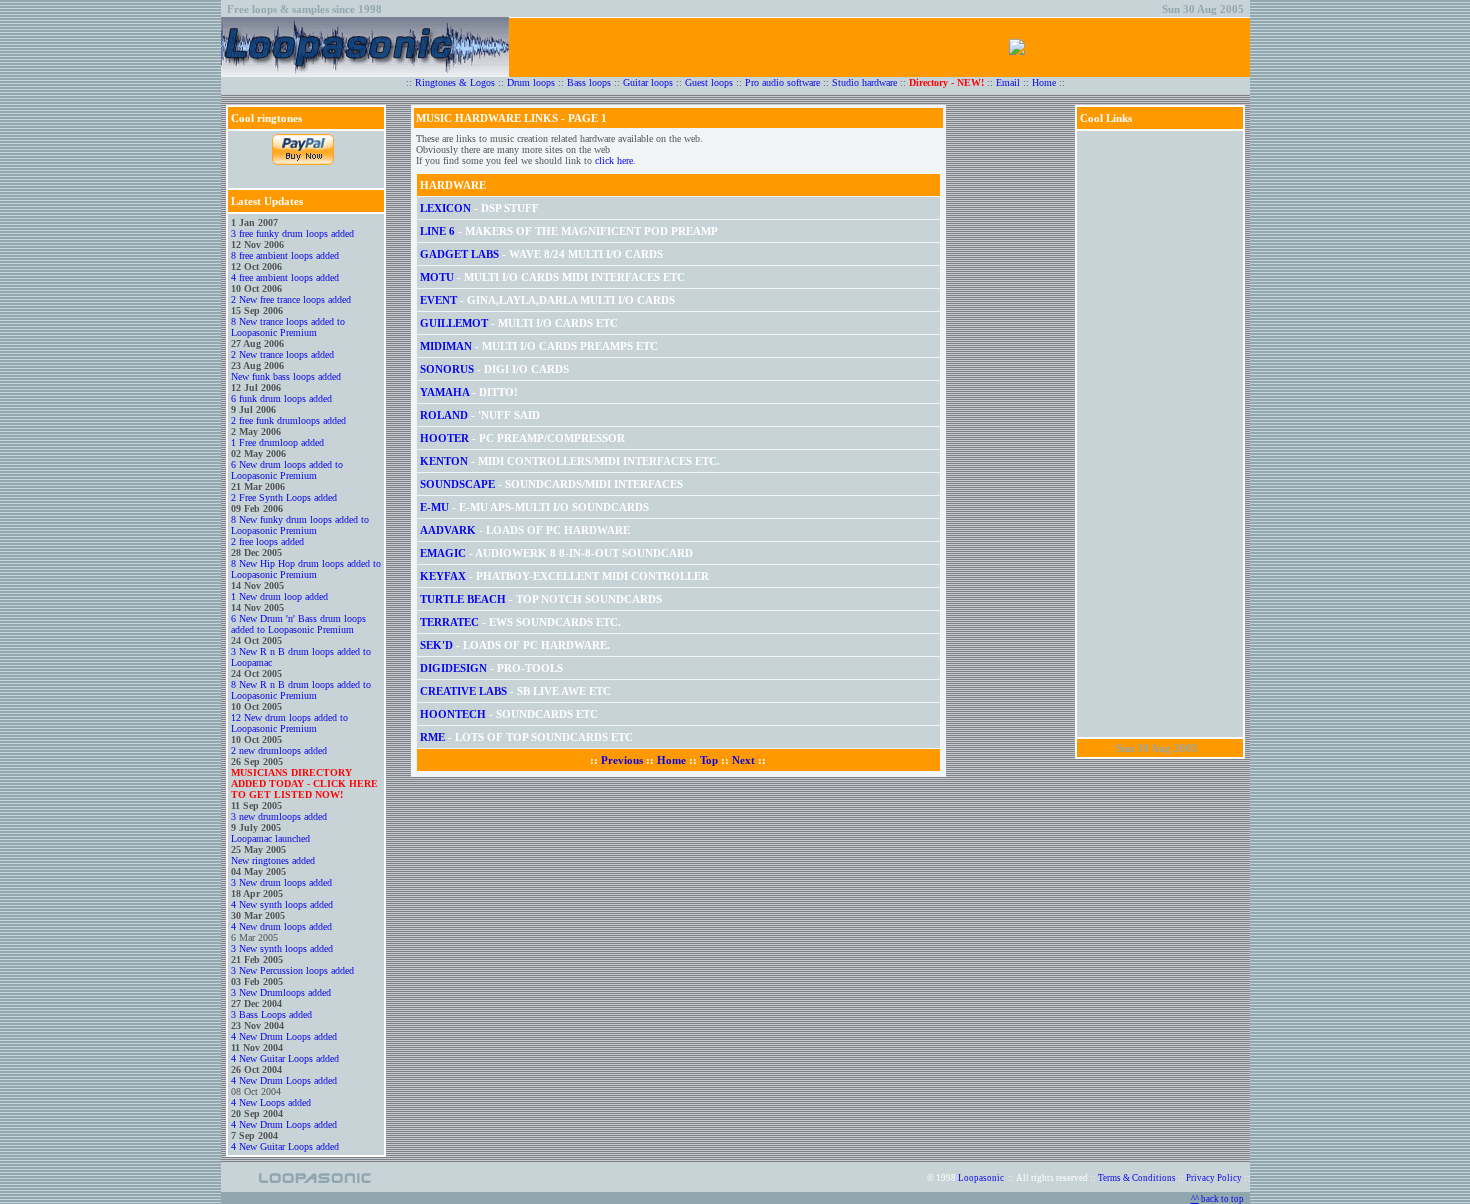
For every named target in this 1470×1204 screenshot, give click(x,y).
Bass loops (589, 82)
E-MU (434, 507)
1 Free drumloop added (277, 442)
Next (743, 760)
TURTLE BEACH (463, 599)
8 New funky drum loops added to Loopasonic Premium (300, 525)
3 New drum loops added (281, 882)
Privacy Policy (1214, 1178)
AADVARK (448, 530)
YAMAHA (444, 392)
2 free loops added (267, 541)
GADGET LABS (459, 254)
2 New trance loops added (282, 354)
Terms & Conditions (1137, 1178)
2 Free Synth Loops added (284, 497)
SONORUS (447, 369)
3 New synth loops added (282, 948)
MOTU (437, 277)
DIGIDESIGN (453, 668)
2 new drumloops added (279, 750)
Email (1008, 82)
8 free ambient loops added (285, 255)
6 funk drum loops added (281, 398)
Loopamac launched (270, 838)
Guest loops (709, 82)
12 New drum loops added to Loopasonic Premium (289, 723)
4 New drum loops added (281, 926)
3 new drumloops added (279, 816)
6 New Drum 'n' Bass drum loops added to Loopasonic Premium (298, 624)
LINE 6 (437, 231)
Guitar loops (648, 82)
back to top (1220, 1199)
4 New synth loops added (282, 904)
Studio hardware (864, 82)
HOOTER (444, 438)
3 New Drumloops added (281, 992)
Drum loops (531, 82)
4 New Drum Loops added (284, 1036)
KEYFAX (443, 576)
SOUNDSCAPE (457, 484)
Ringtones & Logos (455, 82)
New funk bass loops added (286, 376)
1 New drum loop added (279, 596)
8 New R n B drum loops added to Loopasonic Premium (301, 690)
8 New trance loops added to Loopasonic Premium (288, 327)
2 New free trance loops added (291, 299)
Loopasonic (981, 1178)
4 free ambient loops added (285, 277)
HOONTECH (453, 714)
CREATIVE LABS (465, 691)
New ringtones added (273, 860)
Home (1044, 82)
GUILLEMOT (454, 323)
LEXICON (445, 208)
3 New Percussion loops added (292, 970)
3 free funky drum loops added (292, 233)
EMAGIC (443, 553)
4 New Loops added (271, 1102)
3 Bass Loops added (271, 1014)
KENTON (444, 461)
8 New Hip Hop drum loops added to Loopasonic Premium (306, 569)
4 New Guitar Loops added (285, 1058)
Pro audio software (782, 82)
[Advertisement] (1160, 434)
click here (614, 160)
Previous (622, 760)
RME (432, 737)
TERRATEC (449, 622)
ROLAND (444, 415)
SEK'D (436, 645)
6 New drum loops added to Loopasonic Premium (287, 470)
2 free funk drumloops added (288, 420)
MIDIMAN (446, 346)
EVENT (438, 300)
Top (709, 760)
